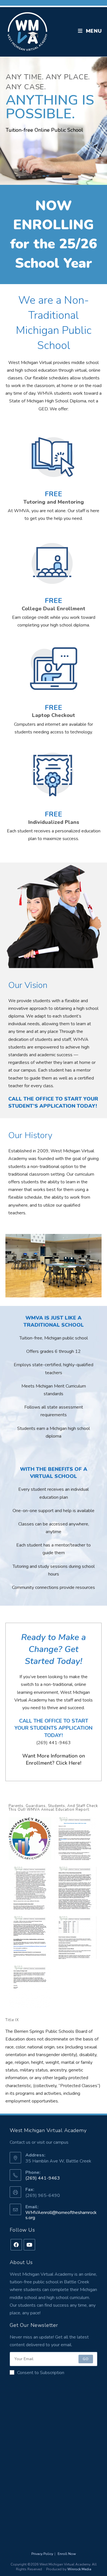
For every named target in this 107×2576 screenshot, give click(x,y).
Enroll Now (67, 2554)
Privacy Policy (42, 2554)
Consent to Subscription (41, 2373)
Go (86, 2359)
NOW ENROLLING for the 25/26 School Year (53, 234)
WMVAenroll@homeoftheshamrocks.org (61, 2215)
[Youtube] (29, 2245)
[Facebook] (16, 2245)
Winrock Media (79, 2569)
